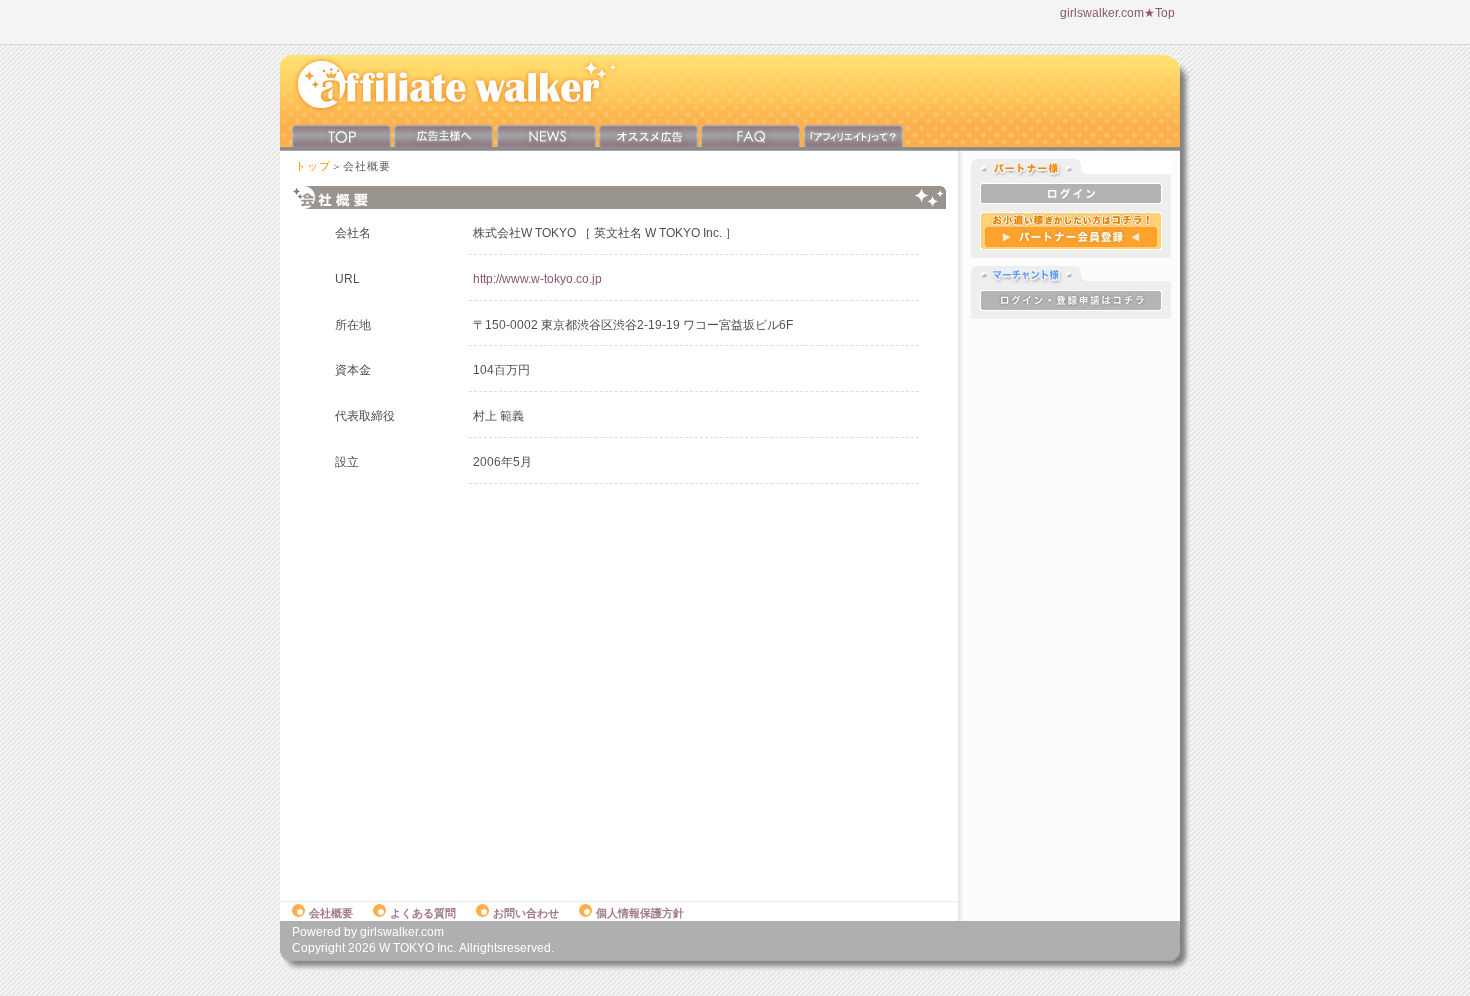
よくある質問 (423, 913)
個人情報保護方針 (640, 913)
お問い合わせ (526, 913)
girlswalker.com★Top (1117, 13)
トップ (313, 166)
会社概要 (331, 913)
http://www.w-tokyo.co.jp (537, 279)
